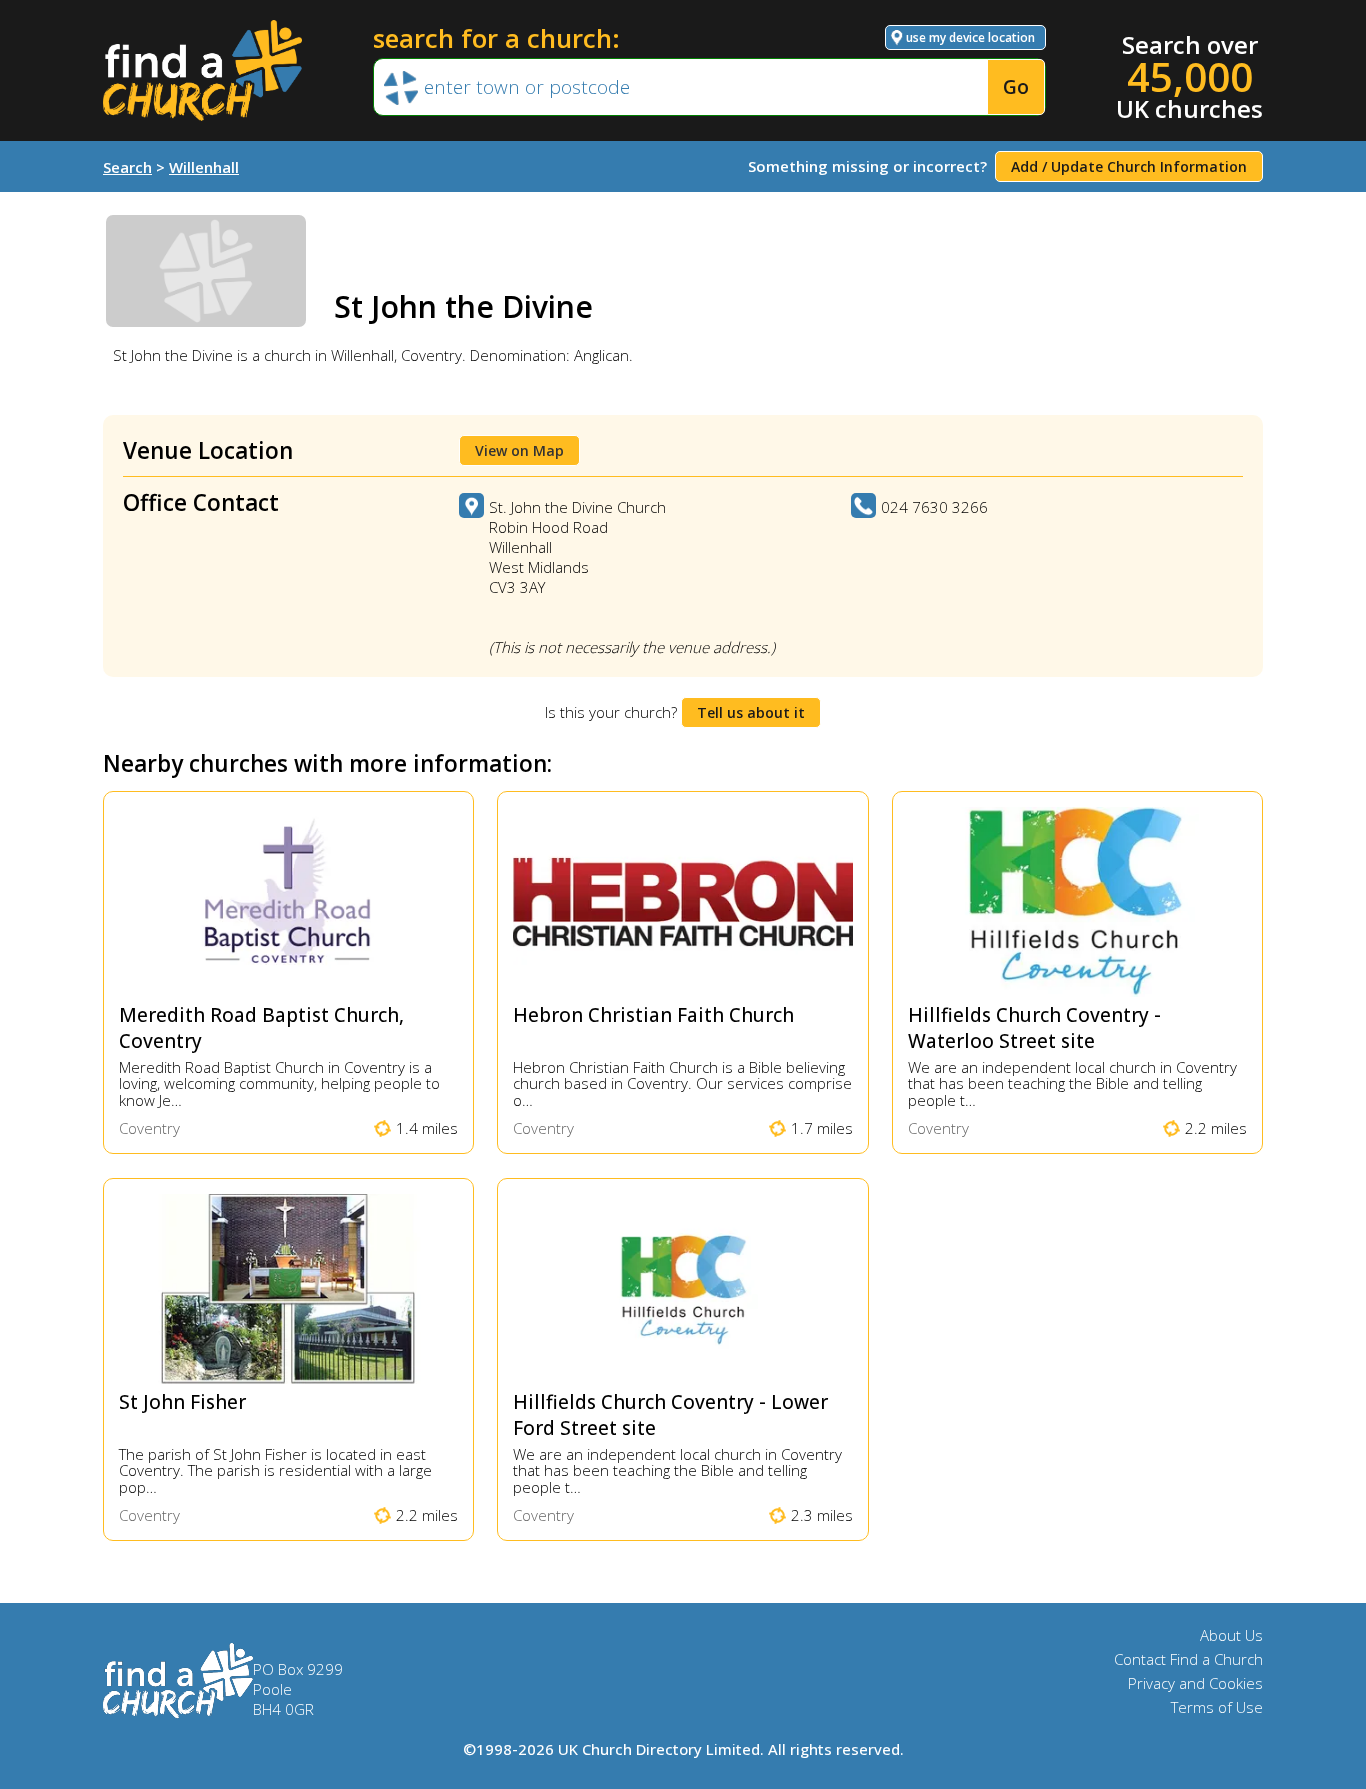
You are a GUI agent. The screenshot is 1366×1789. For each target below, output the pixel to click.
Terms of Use (1217, 1707)
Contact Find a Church (1188, 1659)
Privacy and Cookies (1195, 1683)
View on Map (519, 450)
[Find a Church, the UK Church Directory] (203, 70)
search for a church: (496, 38)
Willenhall (204, 167)
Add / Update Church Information (1129, 166)
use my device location (970, 37)
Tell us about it (751, 712)
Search (127, 167)
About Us (1231, 1635)
